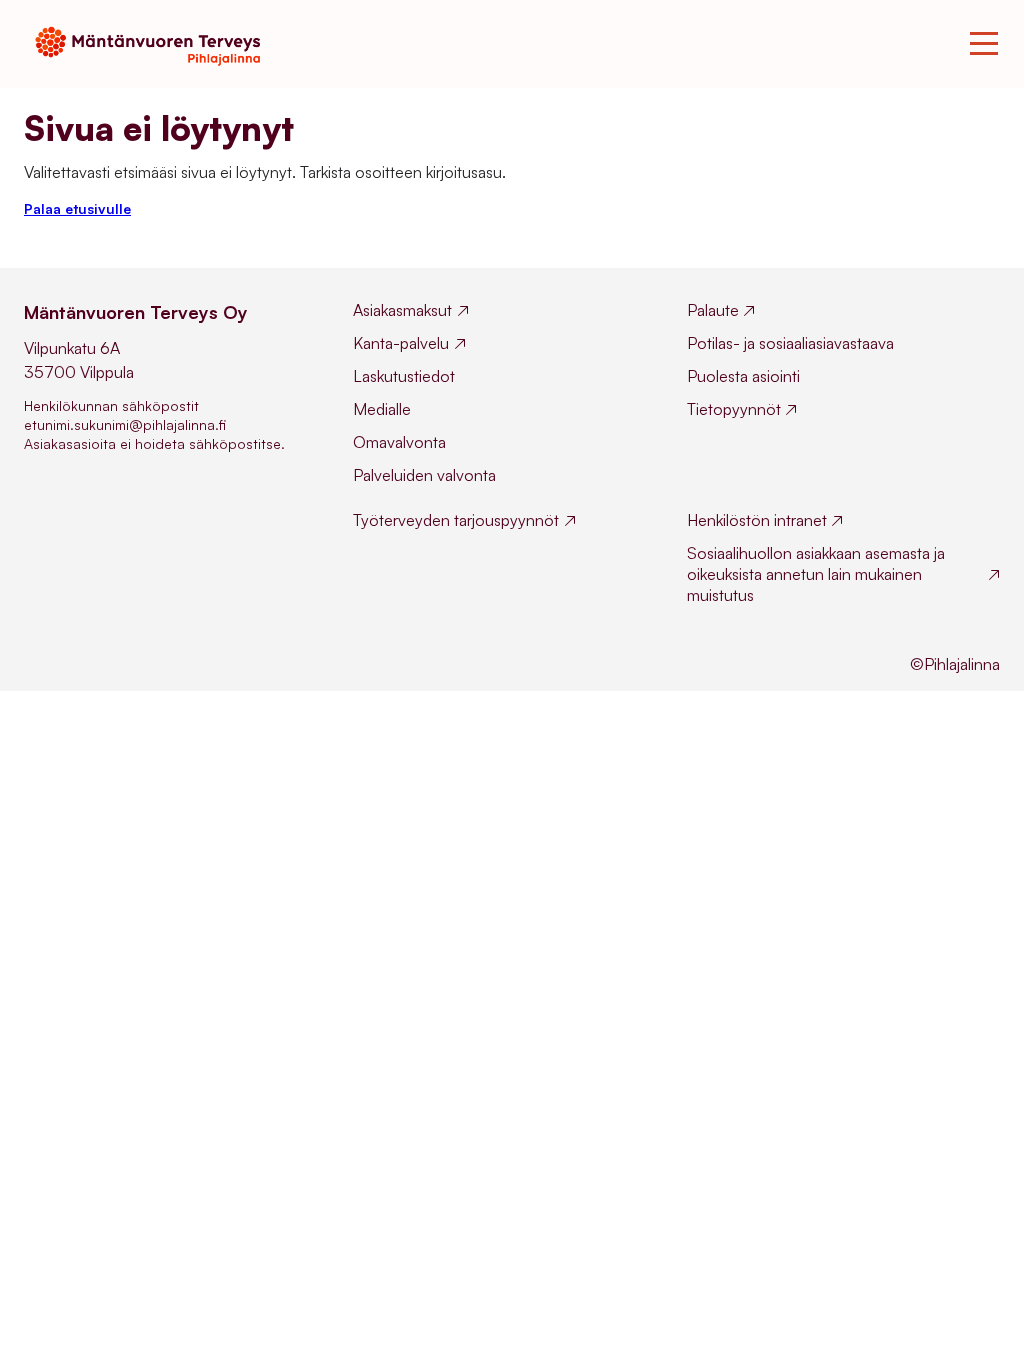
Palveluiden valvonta (424, 475)
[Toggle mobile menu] (984, 44)
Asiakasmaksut (402, 310)
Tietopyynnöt (734, 409)
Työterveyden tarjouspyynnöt (456, 520)
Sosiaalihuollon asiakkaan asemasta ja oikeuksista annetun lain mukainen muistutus (816, 574)
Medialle (382, 409)
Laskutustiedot (404, 376)
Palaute (713, 310)
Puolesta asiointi (743, 376)
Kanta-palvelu (401, 343)
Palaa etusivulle (77, 208)
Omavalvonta (399, 442)
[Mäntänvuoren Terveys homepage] (154, 44)
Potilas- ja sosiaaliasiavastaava (790, 343)
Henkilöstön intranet (757, 520)
